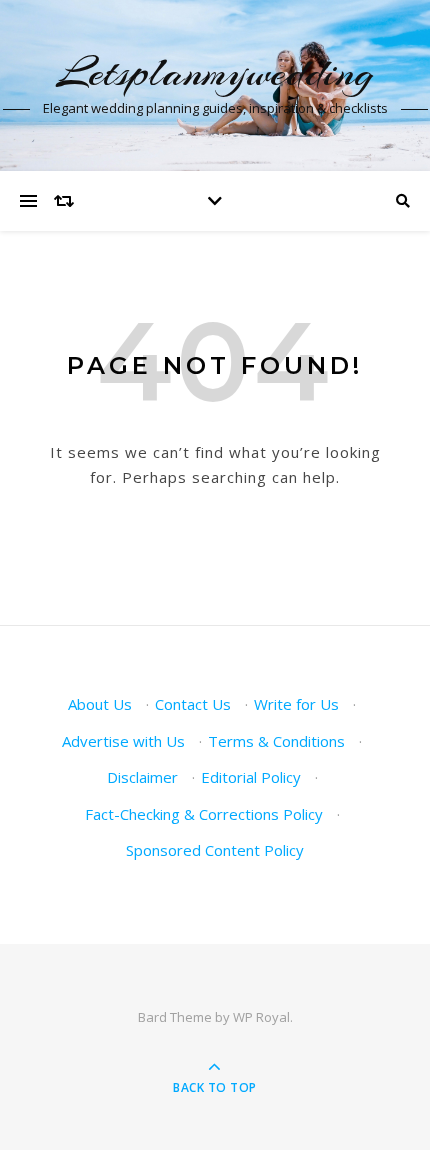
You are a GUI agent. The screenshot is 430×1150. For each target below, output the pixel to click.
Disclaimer (142, 777)
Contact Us (193, 704)
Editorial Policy (251, 777)
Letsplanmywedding (215, 72)
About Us (100, 704)
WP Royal (261, 1017)
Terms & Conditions (276, 741)
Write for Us (296, 704)
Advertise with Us (123, 741)
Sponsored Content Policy (215, 850)
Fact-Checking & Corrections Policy (204, 814)
